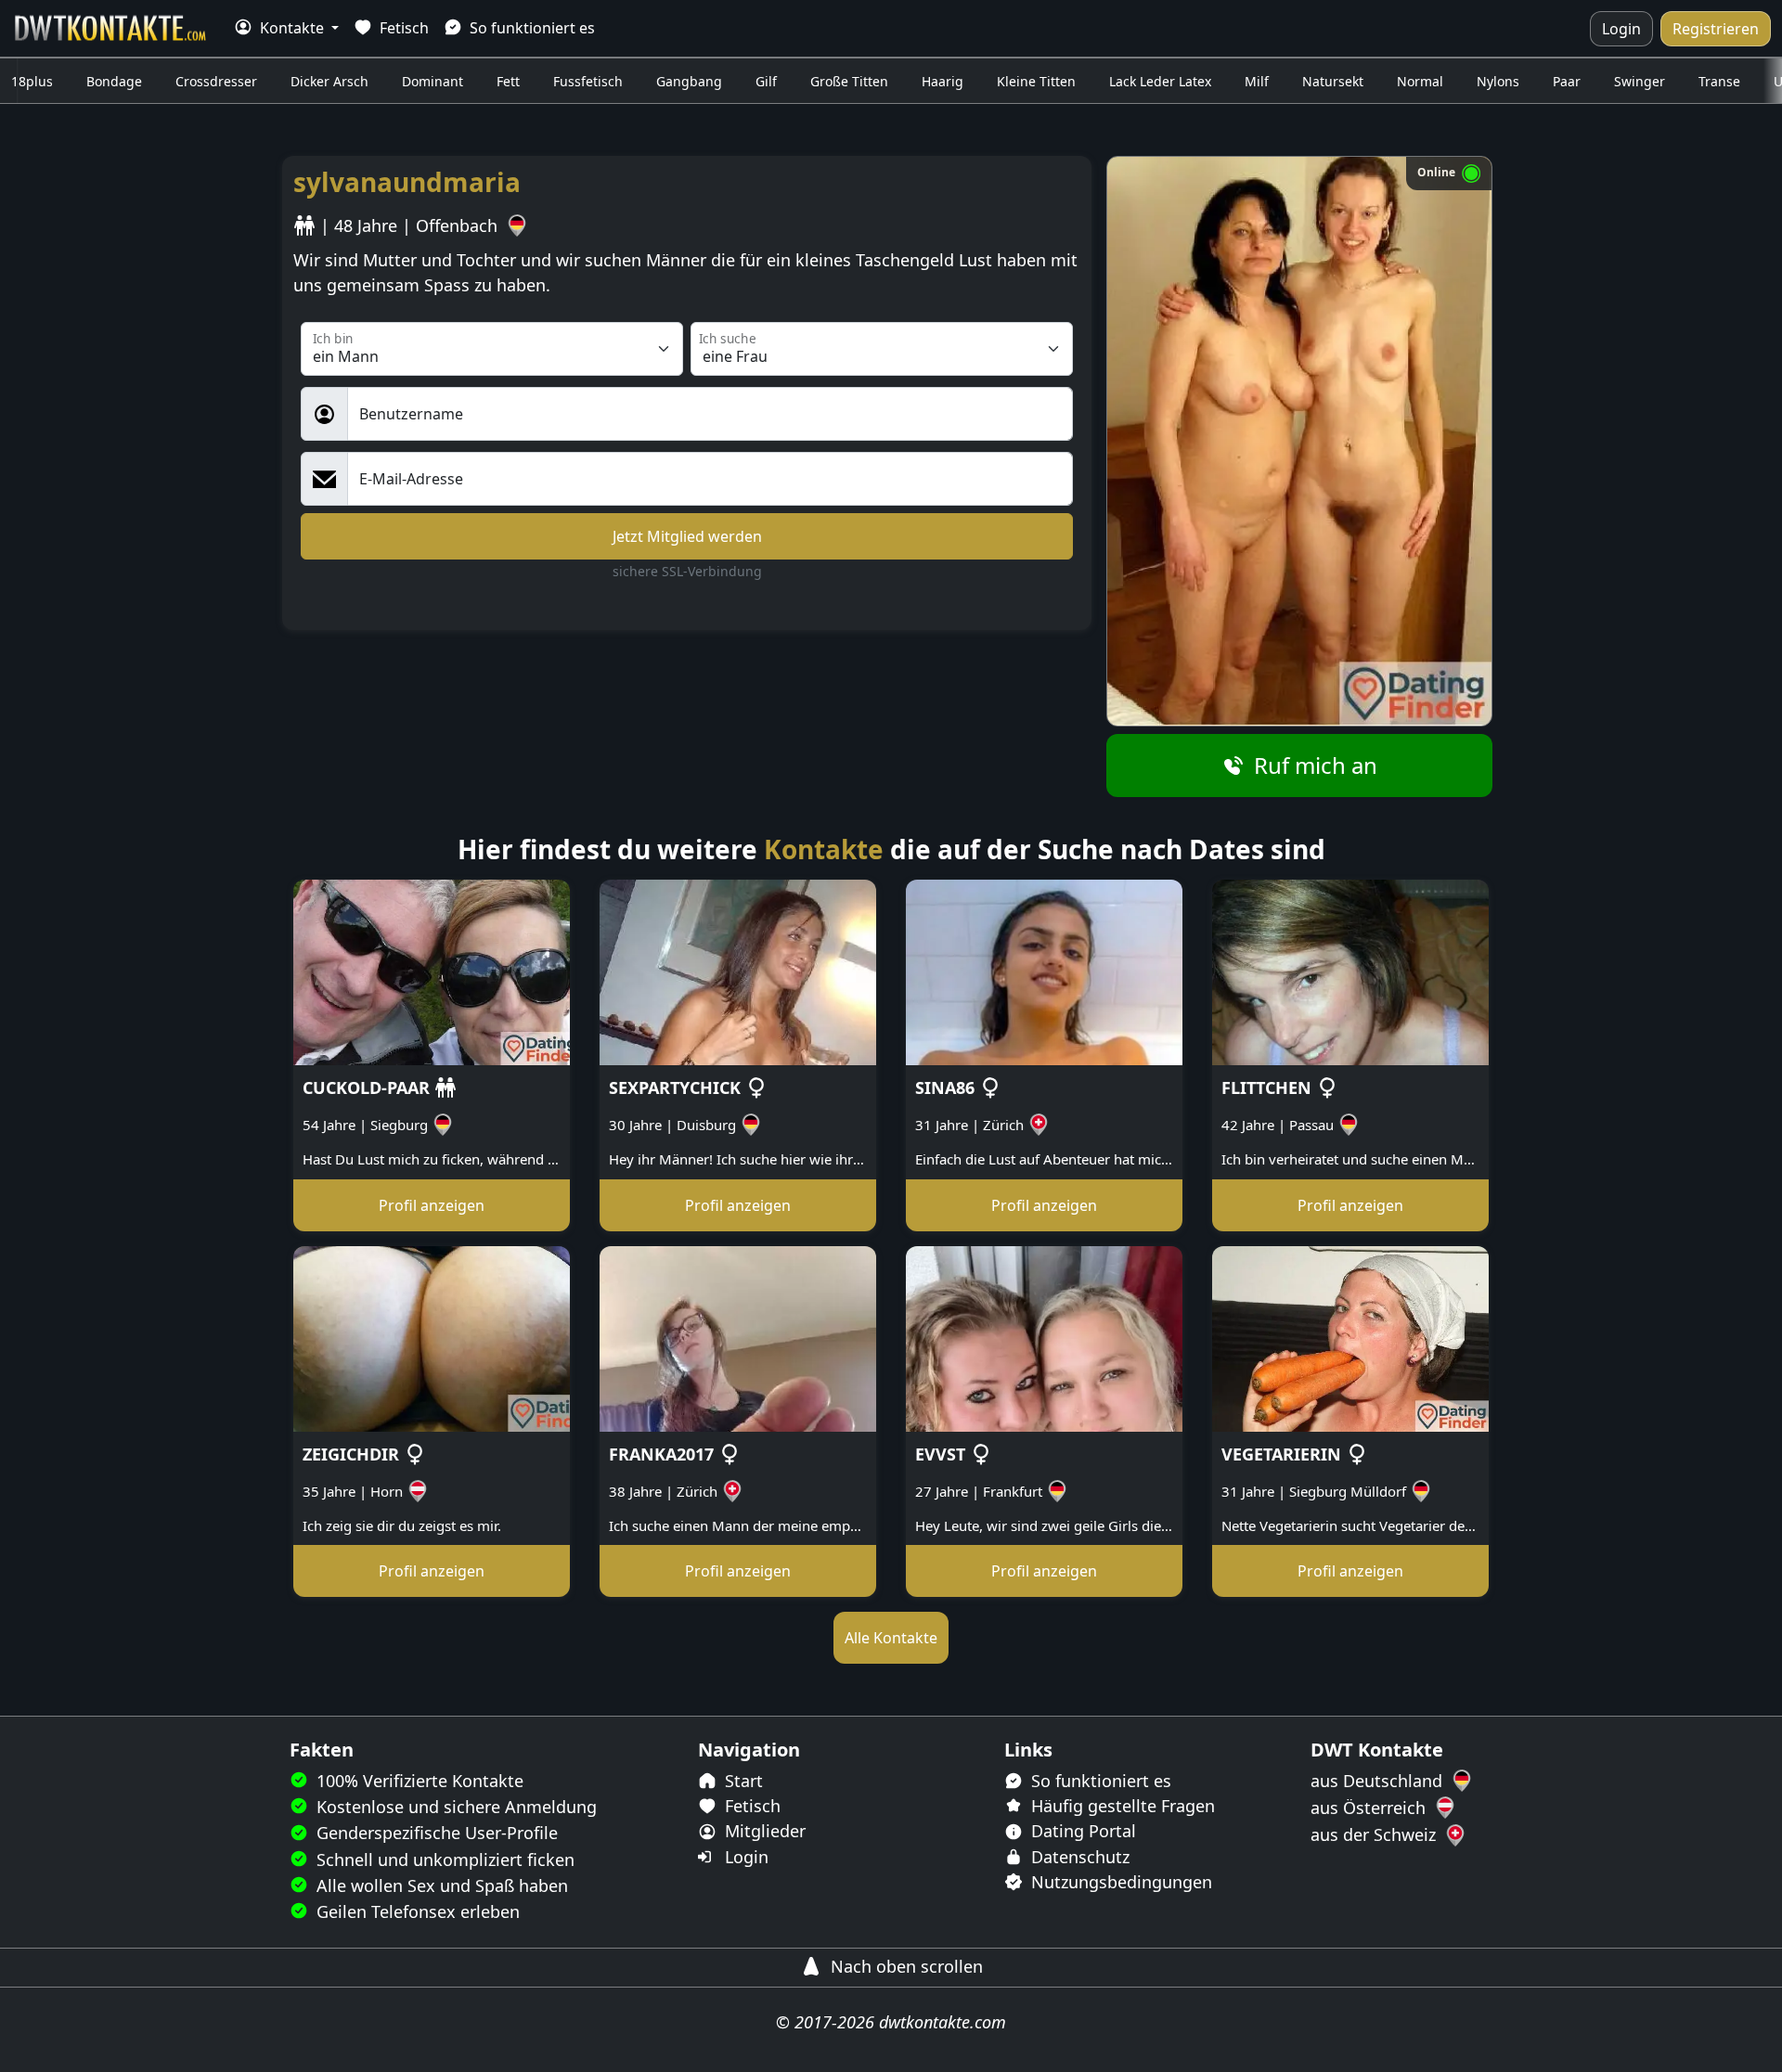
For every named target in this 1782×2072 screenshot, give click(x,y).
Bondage (114, 81)
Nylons (1498, 81)
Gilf (766, 81)
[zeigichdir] (432, 1337)
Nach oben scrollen (904, 1966)
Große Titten (849, 81)
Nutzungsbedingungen (1119, 1882)
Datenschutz (1078, 1857)
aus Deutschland (1379, 1781)
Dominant (433, 81)
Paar (1567, 81)
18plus (32, 81)
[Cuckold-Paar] (432, 971)
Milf (1257, 81)
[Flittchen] (1350, 971)
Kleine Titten (1036, 81)
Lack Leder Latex (1160, 81)
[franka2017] (738, 1337)
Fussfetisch (588, 81)
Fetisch (402, 28)
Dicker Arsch (329, 81)
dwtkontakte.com (943, 2022)
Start (742, 1781)
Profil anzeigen (432, 1205)
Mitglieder (763, 1831)
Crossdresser (216, 81)
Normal (1420, 81)
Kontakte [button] (292, 28)
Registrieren (1716, 29)
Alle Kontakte (891, 1638)
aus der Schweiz (1375, 1834)
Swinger (1640, 81)
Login (1621, 29)
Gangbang (689, 81)
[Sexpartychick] (738, 971)
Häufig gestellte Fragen (1121, 1806)
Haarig (943, 81)
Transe (1719, 81)
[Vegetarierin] (1350, 1337)
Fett (508, 81)
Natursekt (1333, 81)
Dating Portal (1081, 1831)
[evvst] (1044, 1337)
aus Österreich (1370, 1808)
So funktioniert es (530, 28)
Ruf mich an (1313, 765)
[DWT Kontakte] (111, 28)
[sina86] (1044, 971)
